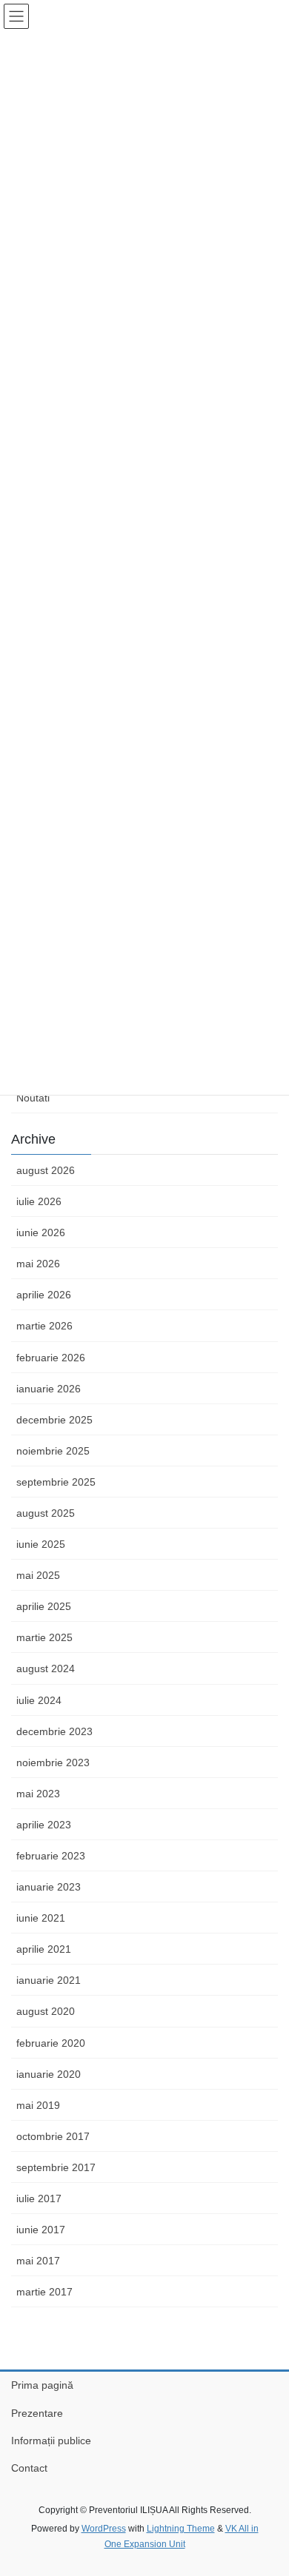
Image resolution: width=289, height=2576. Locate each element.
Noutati (33, 1098)
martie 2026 (44, 1326)
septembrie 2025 (56, 1482)
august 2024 (46, 1668)
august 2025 (46, 1513)
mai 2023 (38, 1794)
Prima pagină (42, 2385)
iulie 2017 (39, 2198)
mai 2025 (38, 1575)
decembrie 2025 (54, 1420)
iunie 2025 (41, 1544)
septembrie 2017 (56, 2167)
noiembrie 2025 (53, 1451)
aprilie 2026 (44, 1295)
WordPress (104, 2529)
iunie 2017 (41, 2230)
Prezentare (37, 2413)
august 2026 (46, 1170)
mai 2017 (38, 2261)
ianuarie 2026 (49, 1389)
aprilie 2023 (44, 1825)
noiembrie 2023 (53, 1762)
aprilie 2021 (44, 1949)
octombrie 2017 (53, 2136)
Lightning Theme (181, 2529)
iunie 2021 (41, 1918)
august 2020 (46, 2011)
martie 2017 (44, 2292)
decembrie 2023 (54, 1731)
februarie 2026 (51, 1358)
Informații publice (51, 2441)
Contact (29, 2468)
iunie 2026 (41, 1232)
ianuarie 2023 (49, 1887)
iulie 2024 (39, 1700)
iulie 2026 (39, 1201)
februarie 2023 (51, 1856)
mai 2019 (38, 2105)
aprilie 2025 (44, 1606)
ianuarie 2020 (49, 2074)
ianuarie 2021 (49, 1980)
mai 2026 (38, 1264)
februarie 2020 (51, 2043)
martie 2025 (44, 1637)
